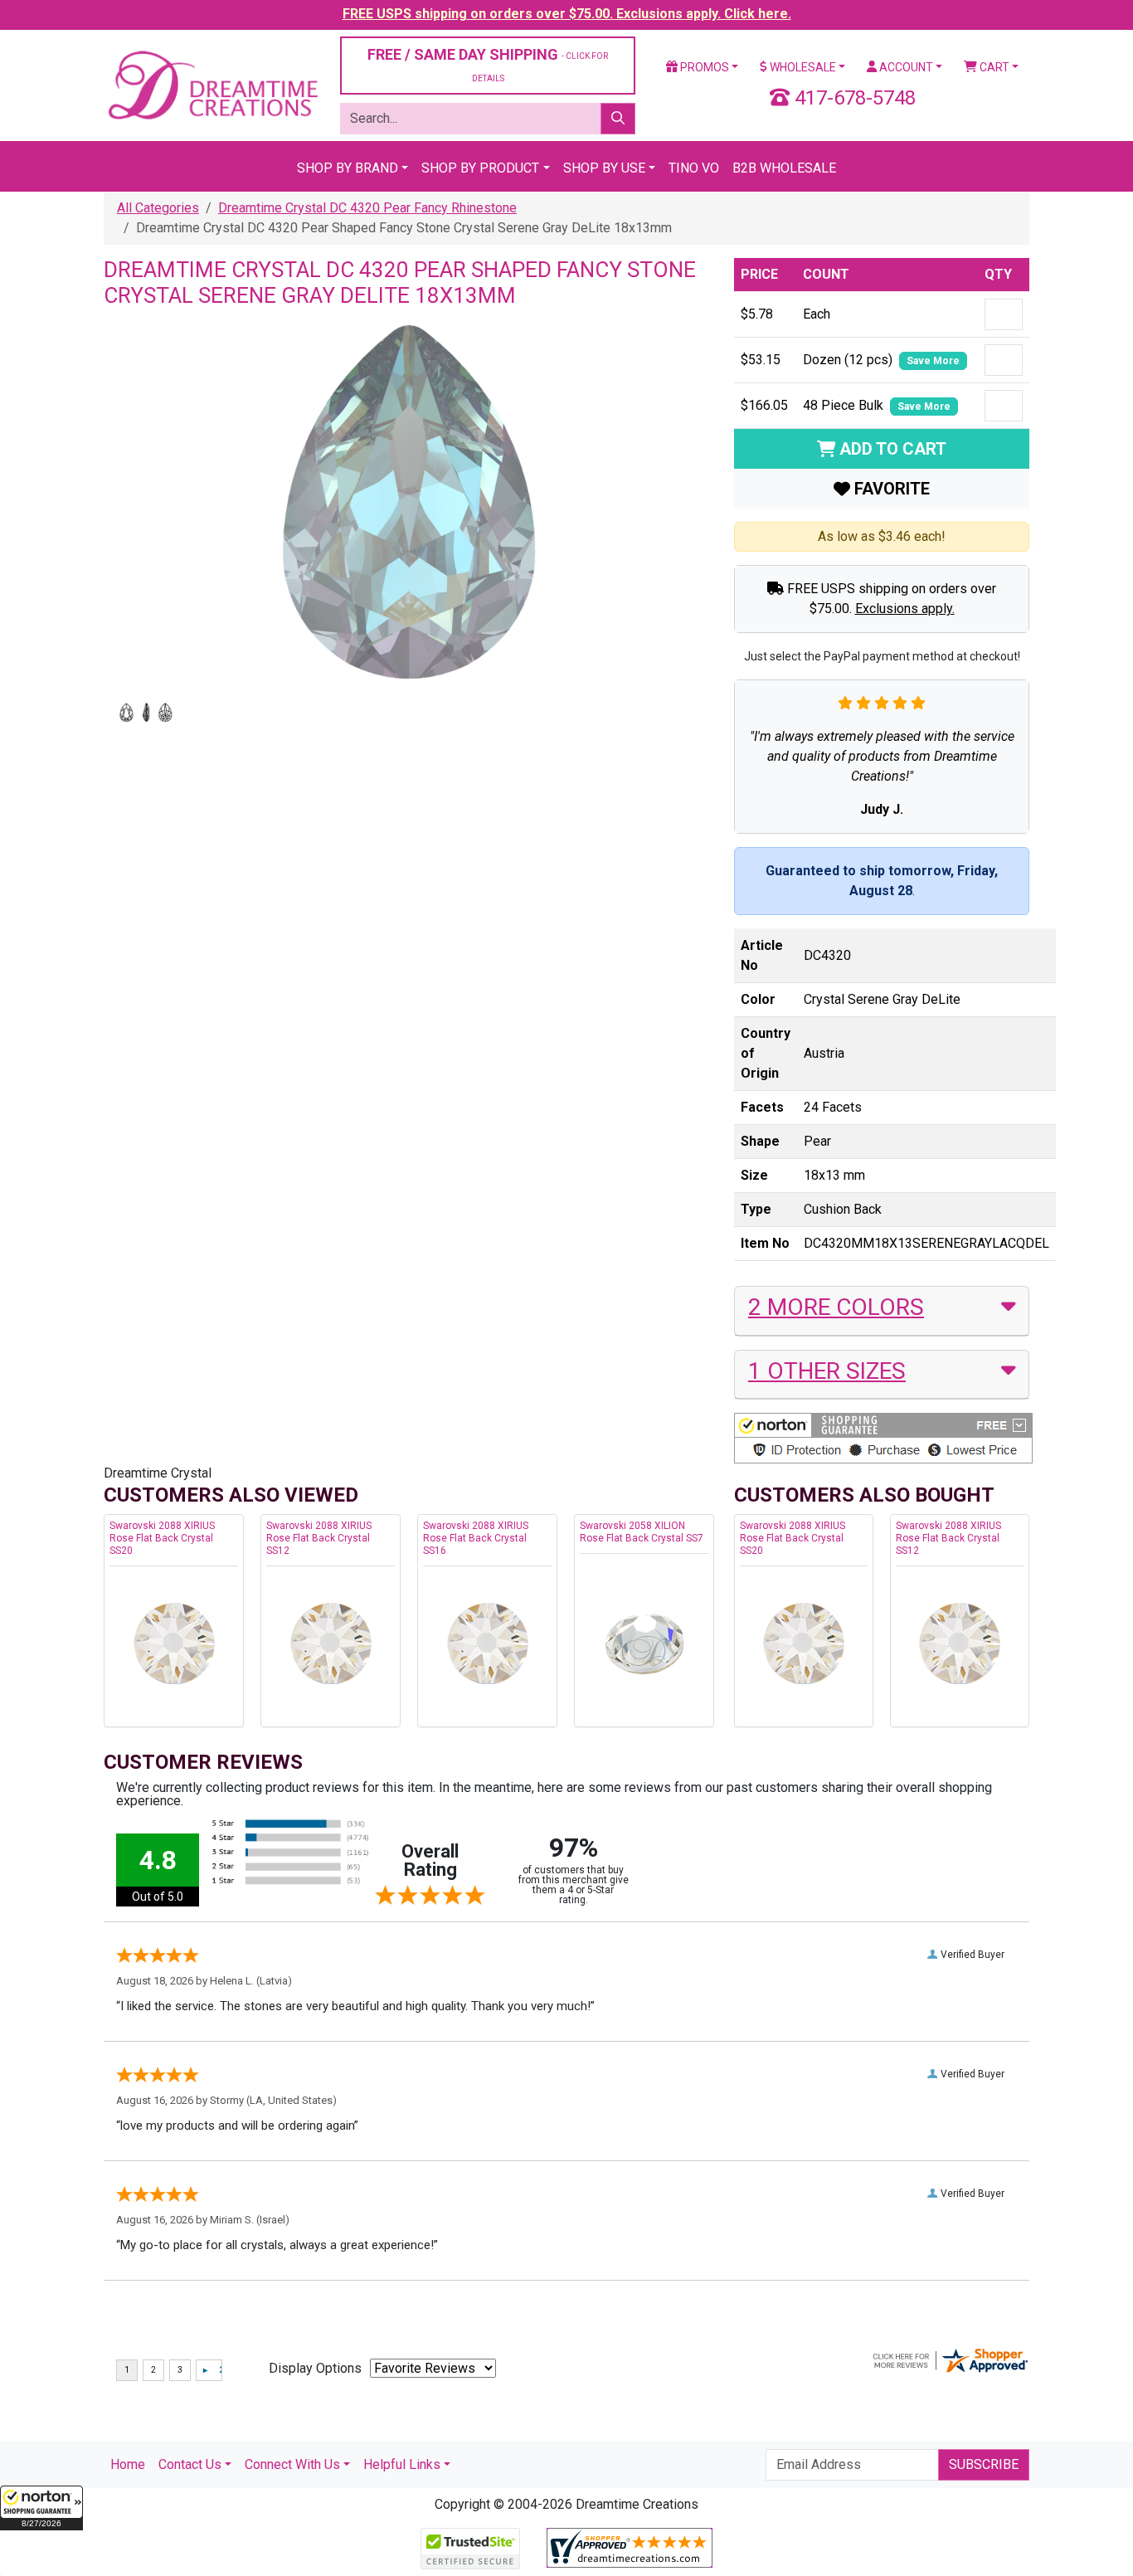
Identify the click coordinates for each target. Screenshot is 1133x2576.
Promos (703, 67)
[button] (41, 2508)
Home (128, 2464)
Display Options (315, 2368)
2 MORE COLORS (836, 1307)
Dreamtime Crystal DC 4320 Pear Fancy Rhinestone (367, 208)
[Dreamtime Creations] (212, 84)
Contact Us (190, 2464)
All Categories (158, 208)
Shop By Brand (348, 168)
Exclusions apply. (905, 609)
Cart (993, 67)
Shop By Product (480, 168)
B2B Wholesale (784, 168)
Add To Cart (891, 449)
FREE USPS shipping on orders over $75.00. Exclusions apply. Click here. (567, 14)
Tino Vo (694, 168)
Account (905, 67)
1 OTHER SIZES (827, 1371)
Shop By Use (604, 168)
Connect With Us (292, 2464)
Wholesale (802, 67)
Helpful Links (402, 2464)
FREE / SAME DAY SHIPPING (488, 64)
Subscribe (984, 2464)
